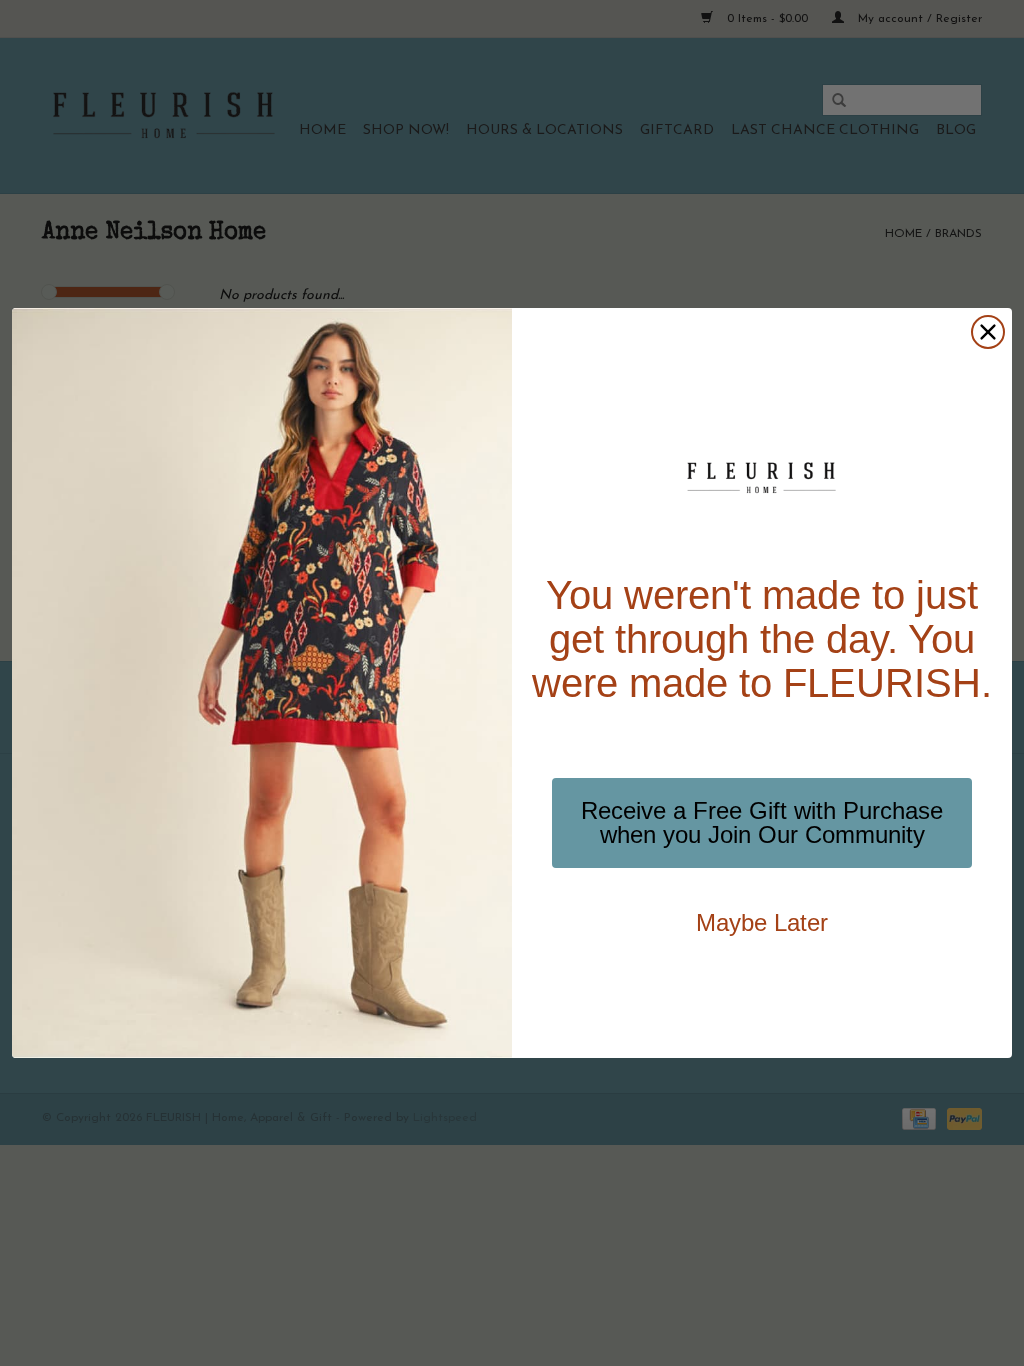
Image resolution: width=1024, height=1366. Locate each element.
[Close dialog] (988, 332)
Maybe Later (762, 922)
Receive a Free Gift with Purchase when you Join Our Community (762, 822)
